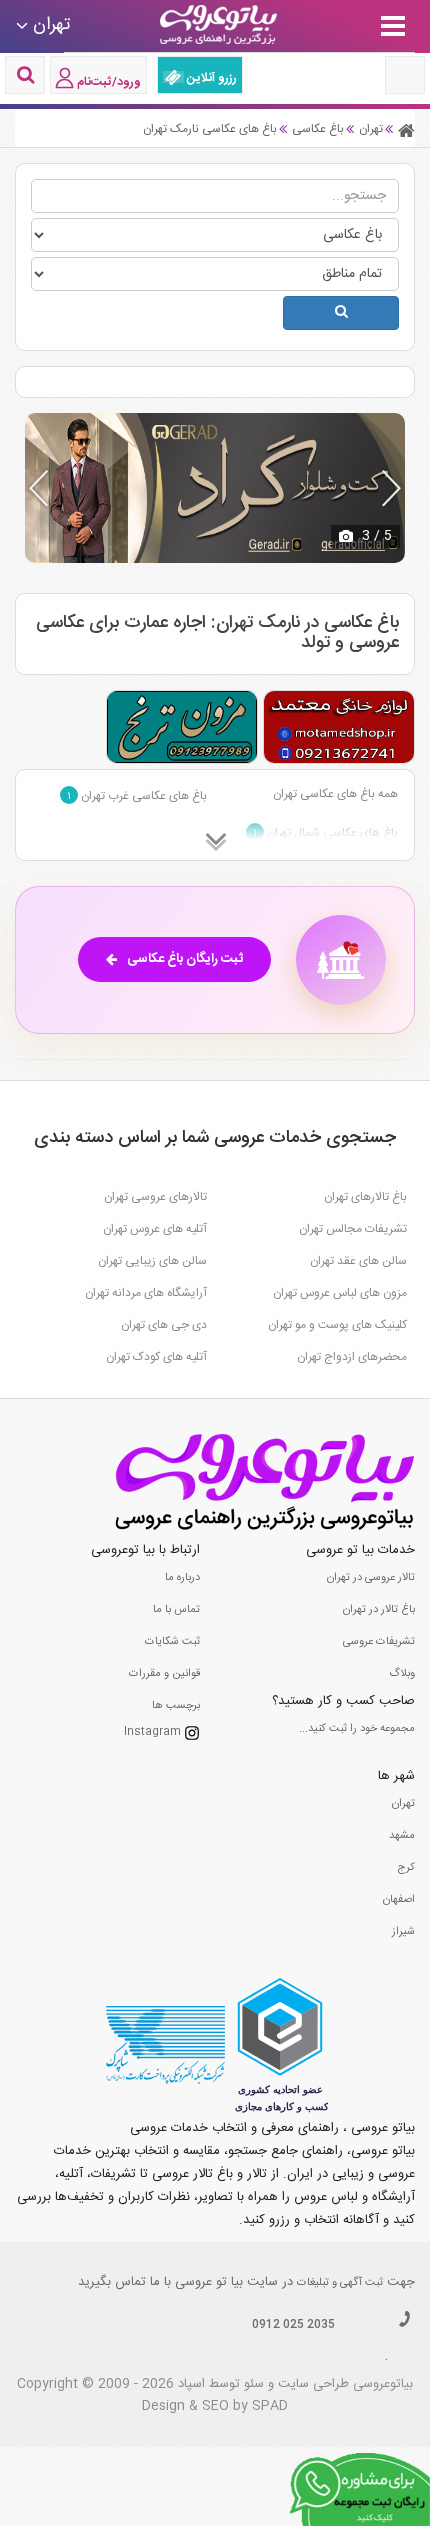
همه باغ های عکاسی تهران (335, 794)
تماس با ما (176, 1610)
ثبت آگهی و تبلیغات (340, 2283)
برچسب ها (176, 1706)
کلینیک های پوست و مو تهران (337, 1325)
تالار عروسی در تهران (371, 1578)
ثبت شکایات (172, 1642)
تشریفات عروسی (379, 1642)
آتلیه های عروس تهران (155, 1229)
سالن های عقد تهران (358, 1261)
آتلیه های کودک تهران (156, 1357)
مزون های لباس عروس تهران (340, 1293)
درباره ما (182, 1578)
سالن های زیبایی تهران (152, 1261)
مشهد (402, 1836)
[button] (391, 488)
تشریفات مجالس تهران (353, 1229)
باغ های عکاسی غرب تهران (137, 796)
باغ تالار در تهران (379, 1610)
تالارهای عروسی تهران (155, 1197)
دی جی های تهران (164, 1325)
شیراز (403, 1932)
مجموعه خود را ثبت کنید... (357, 1729)
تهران (403, 1804)
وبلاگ (402, 1674)
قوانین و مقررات (164, 1674)
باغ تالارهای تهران (365, 1197)
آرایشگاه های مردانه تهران (146, 1293)
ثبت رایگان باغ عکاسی (185, 959)
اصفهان (399, 1900)
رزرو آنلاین (210, 78)
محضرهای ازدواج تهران (352, 1357)
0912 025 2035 (293, 2325)
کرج (406, 1868)
